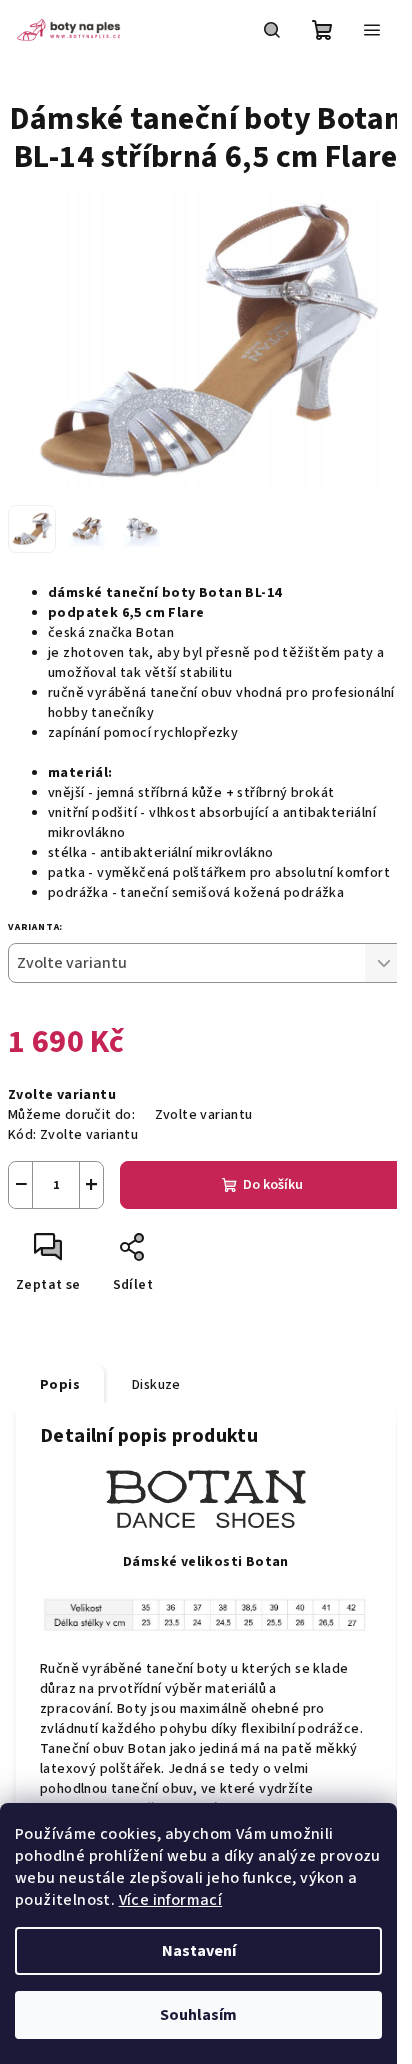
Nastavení (199, 1951)
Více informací (171, 1900)
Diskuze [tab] (156, 1385)
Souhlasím (198, 2015)
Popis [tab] (60, 1385)
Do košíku (273, 1185)
